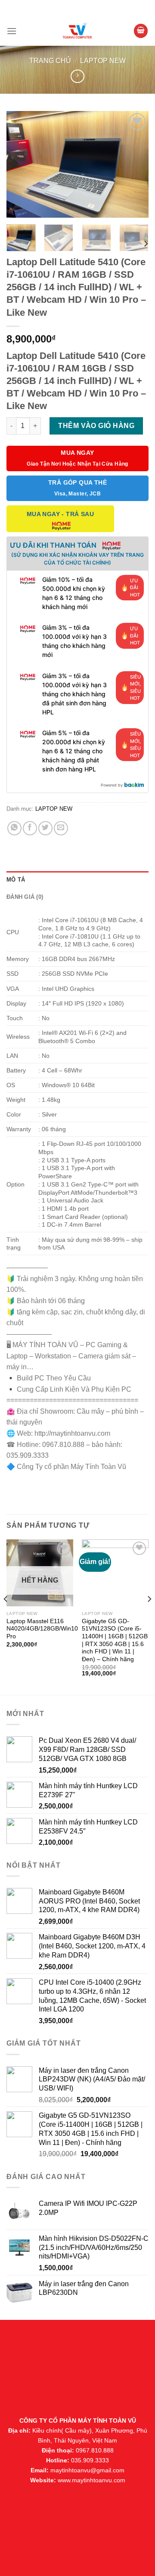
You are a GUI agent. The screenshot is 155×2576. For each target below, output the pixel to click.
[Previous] (20, 165)
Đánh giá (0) (25, 897)
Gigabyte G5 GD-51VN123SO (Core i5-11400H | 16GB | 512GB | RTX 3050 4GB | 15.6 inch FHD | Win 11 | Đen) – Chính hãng (115, 1640)
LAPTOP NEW (103, 61)
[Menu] (12, 31)
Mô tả (16, 880)
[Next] (135, 165)
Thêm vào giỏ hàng (96, 426)
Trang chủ (50, 61)
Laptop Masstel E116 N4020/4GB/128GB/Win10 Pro (42, 1629)
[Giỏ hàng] (141, 31)
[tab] (77, 880)
